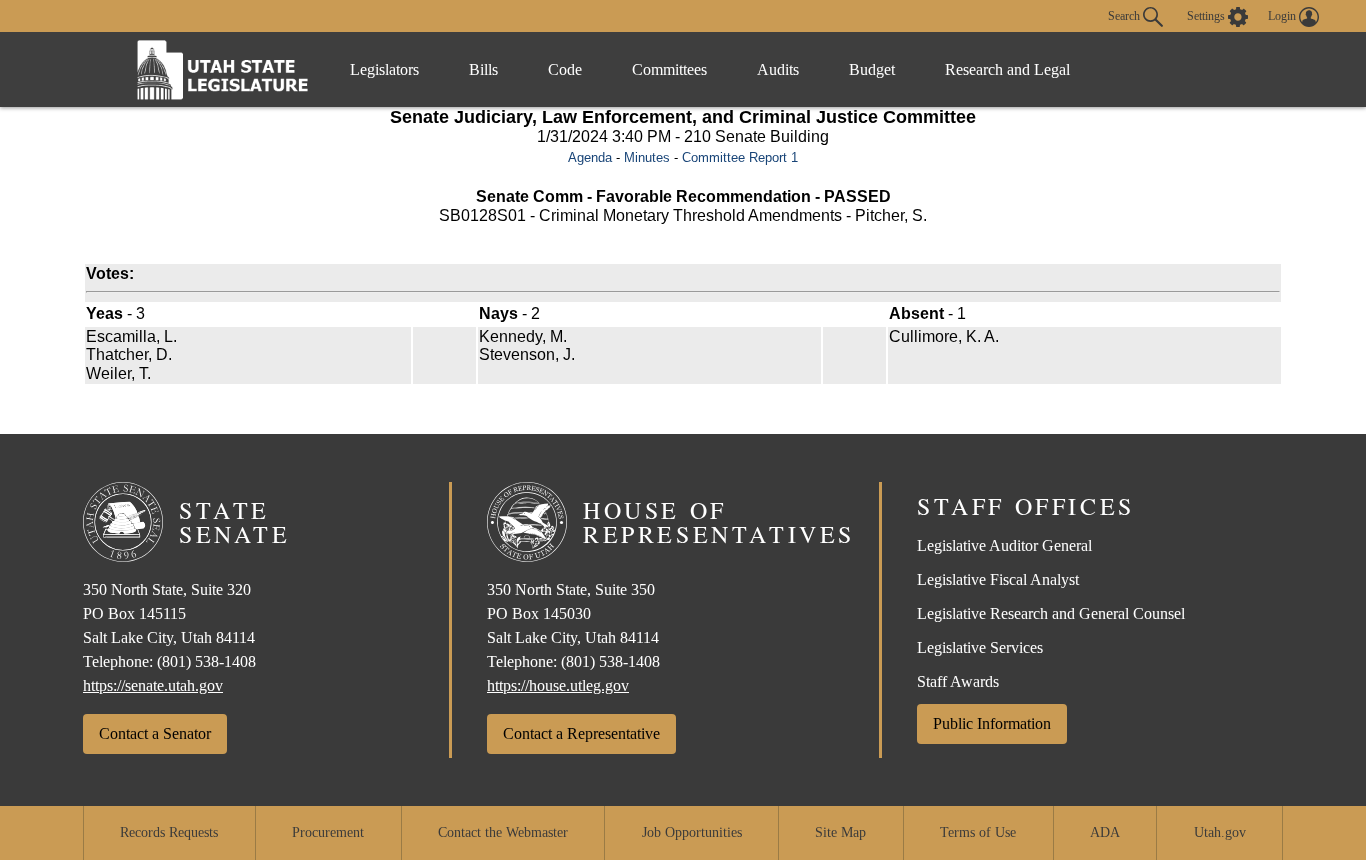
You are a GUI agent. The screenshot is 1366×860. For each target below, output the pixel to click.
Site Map (840, 832)
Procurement (328, 832)
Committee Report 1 (740, 157)
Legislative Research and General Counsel (1051, 613)
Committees (669, 69)
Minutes (647, 157)
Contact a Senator (155, 733)
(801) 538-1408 (206, 661)
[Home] (223, 69)
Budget (872, 69)
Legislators (384, 69)
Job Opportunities (692, 832)
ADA (1105, 832)
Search (1125, 15)
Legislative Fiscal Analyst (998, 579)
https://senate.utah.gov (153, 685)
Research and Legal (1007, 69)
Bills (483, 69)
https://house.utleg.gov (558, 685)
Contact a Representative (581, 733)
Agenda (590, 157)
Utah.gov (1220, 832)
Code (565, 69)
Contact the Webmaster (503, 832)
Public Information (992, 723)
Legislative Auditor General (1004, 545)
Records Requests (169, 832)
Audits (778, 69)
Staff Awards (958, 681)
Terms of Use (978, 832)
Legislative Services (980, 647)
